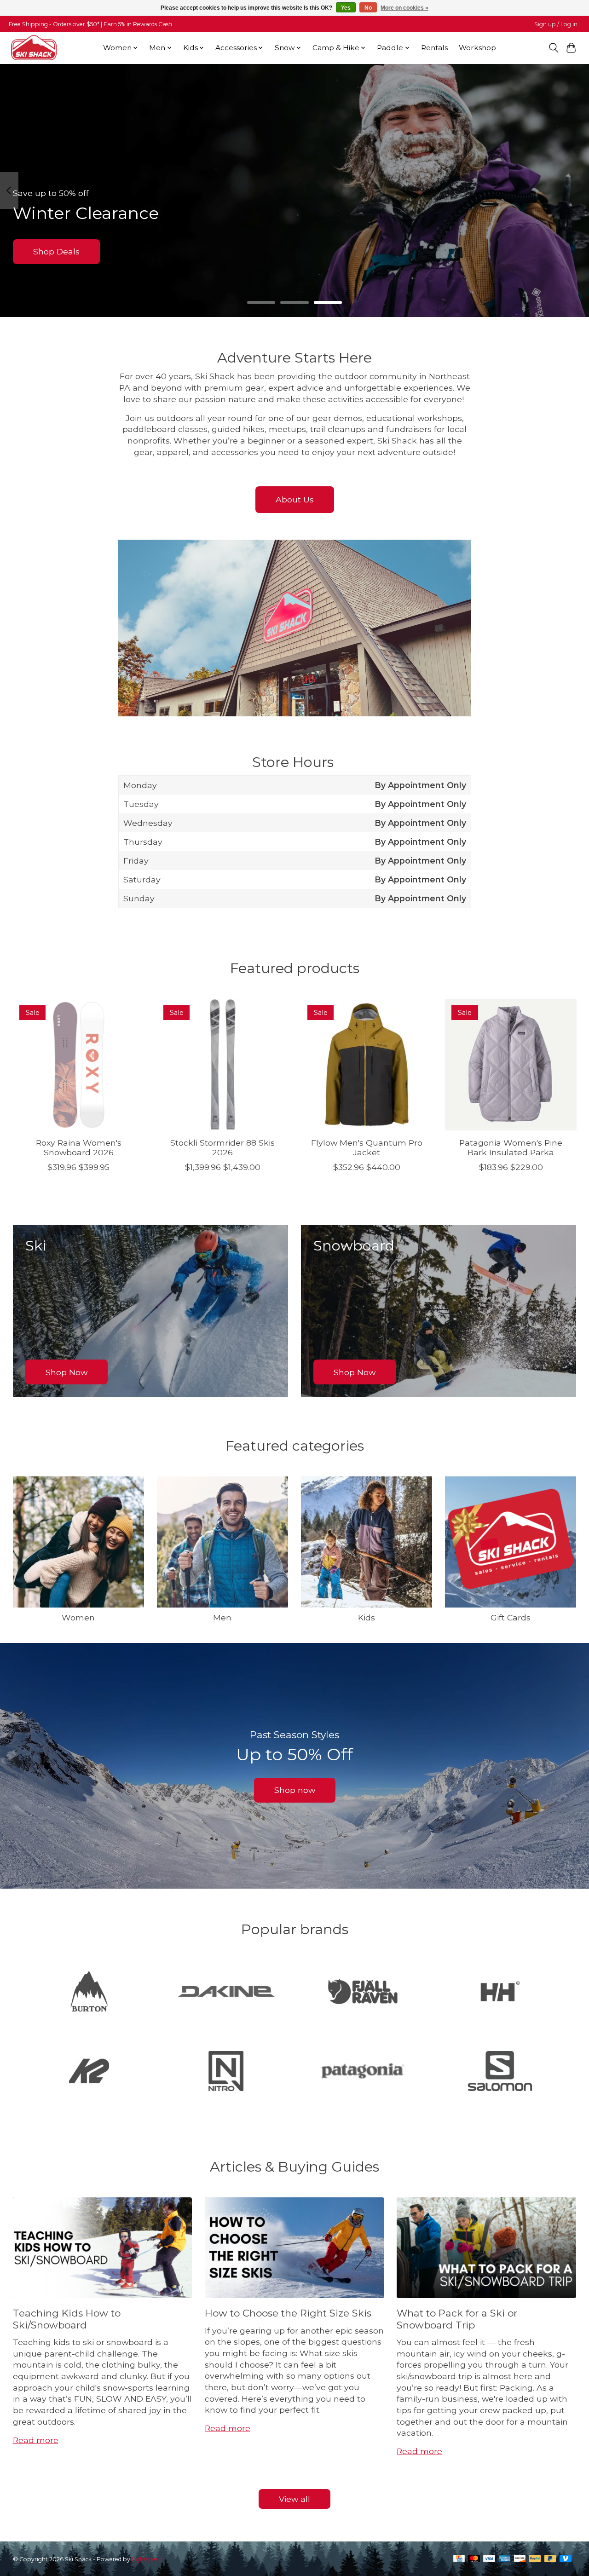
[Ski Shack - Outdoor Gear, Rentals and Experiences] (34, 48)
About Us (295, 499)
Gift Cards (511, 1617)
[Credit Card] (459, 2559)
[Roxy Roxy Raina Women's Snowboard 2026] (79, 1065)
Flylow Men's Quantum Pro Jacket (366, 1147)
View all (294, 2499)
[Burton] (89, 1992)
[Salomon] (500, 2072)
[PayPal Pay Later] (550, 2559)
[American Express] (505, 2559)
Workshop (477, 48)
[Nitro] (226, 2072)
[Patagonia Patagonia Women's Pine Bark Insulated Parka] (511, 1065)
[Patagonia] (363, 2072)
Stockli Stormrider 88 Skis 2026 (222, 1147)
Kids (367, 1617)
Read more (36, 2440)
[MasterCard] (474, 2559)
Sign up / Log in (556, 24)
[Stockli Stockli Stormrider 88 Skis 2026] (223, 1065)
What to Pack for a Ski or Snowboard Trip (457, 2319)
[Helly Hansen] (500, 1992)
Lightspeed (147, 2559)
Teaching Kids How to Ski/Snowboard (67, 2319)
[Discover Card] (520, 2559)
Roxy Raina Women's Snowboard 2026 (78, 1147)
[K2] (89, 2072)
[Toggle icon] (553, 48)
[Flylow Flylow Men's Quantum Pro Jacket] (367, 1065)
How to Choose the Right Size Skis (288, 2313)
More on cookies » (404, 8)
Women (78, 1617)
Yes (346, 8)
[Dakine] (226, 1992)
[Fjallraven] (363, 1992)
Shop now (295, 1790)
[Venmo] (566, 2559)
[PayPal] (535, 2559)
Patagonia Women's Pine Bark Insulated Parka (511, 1147)
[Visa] (489, 2559)
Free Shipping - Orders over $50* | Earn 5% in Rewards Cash (90, 24)
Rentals (434, 48)
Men (222, 1617)
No (368, 8)
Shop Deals (56, 251)
